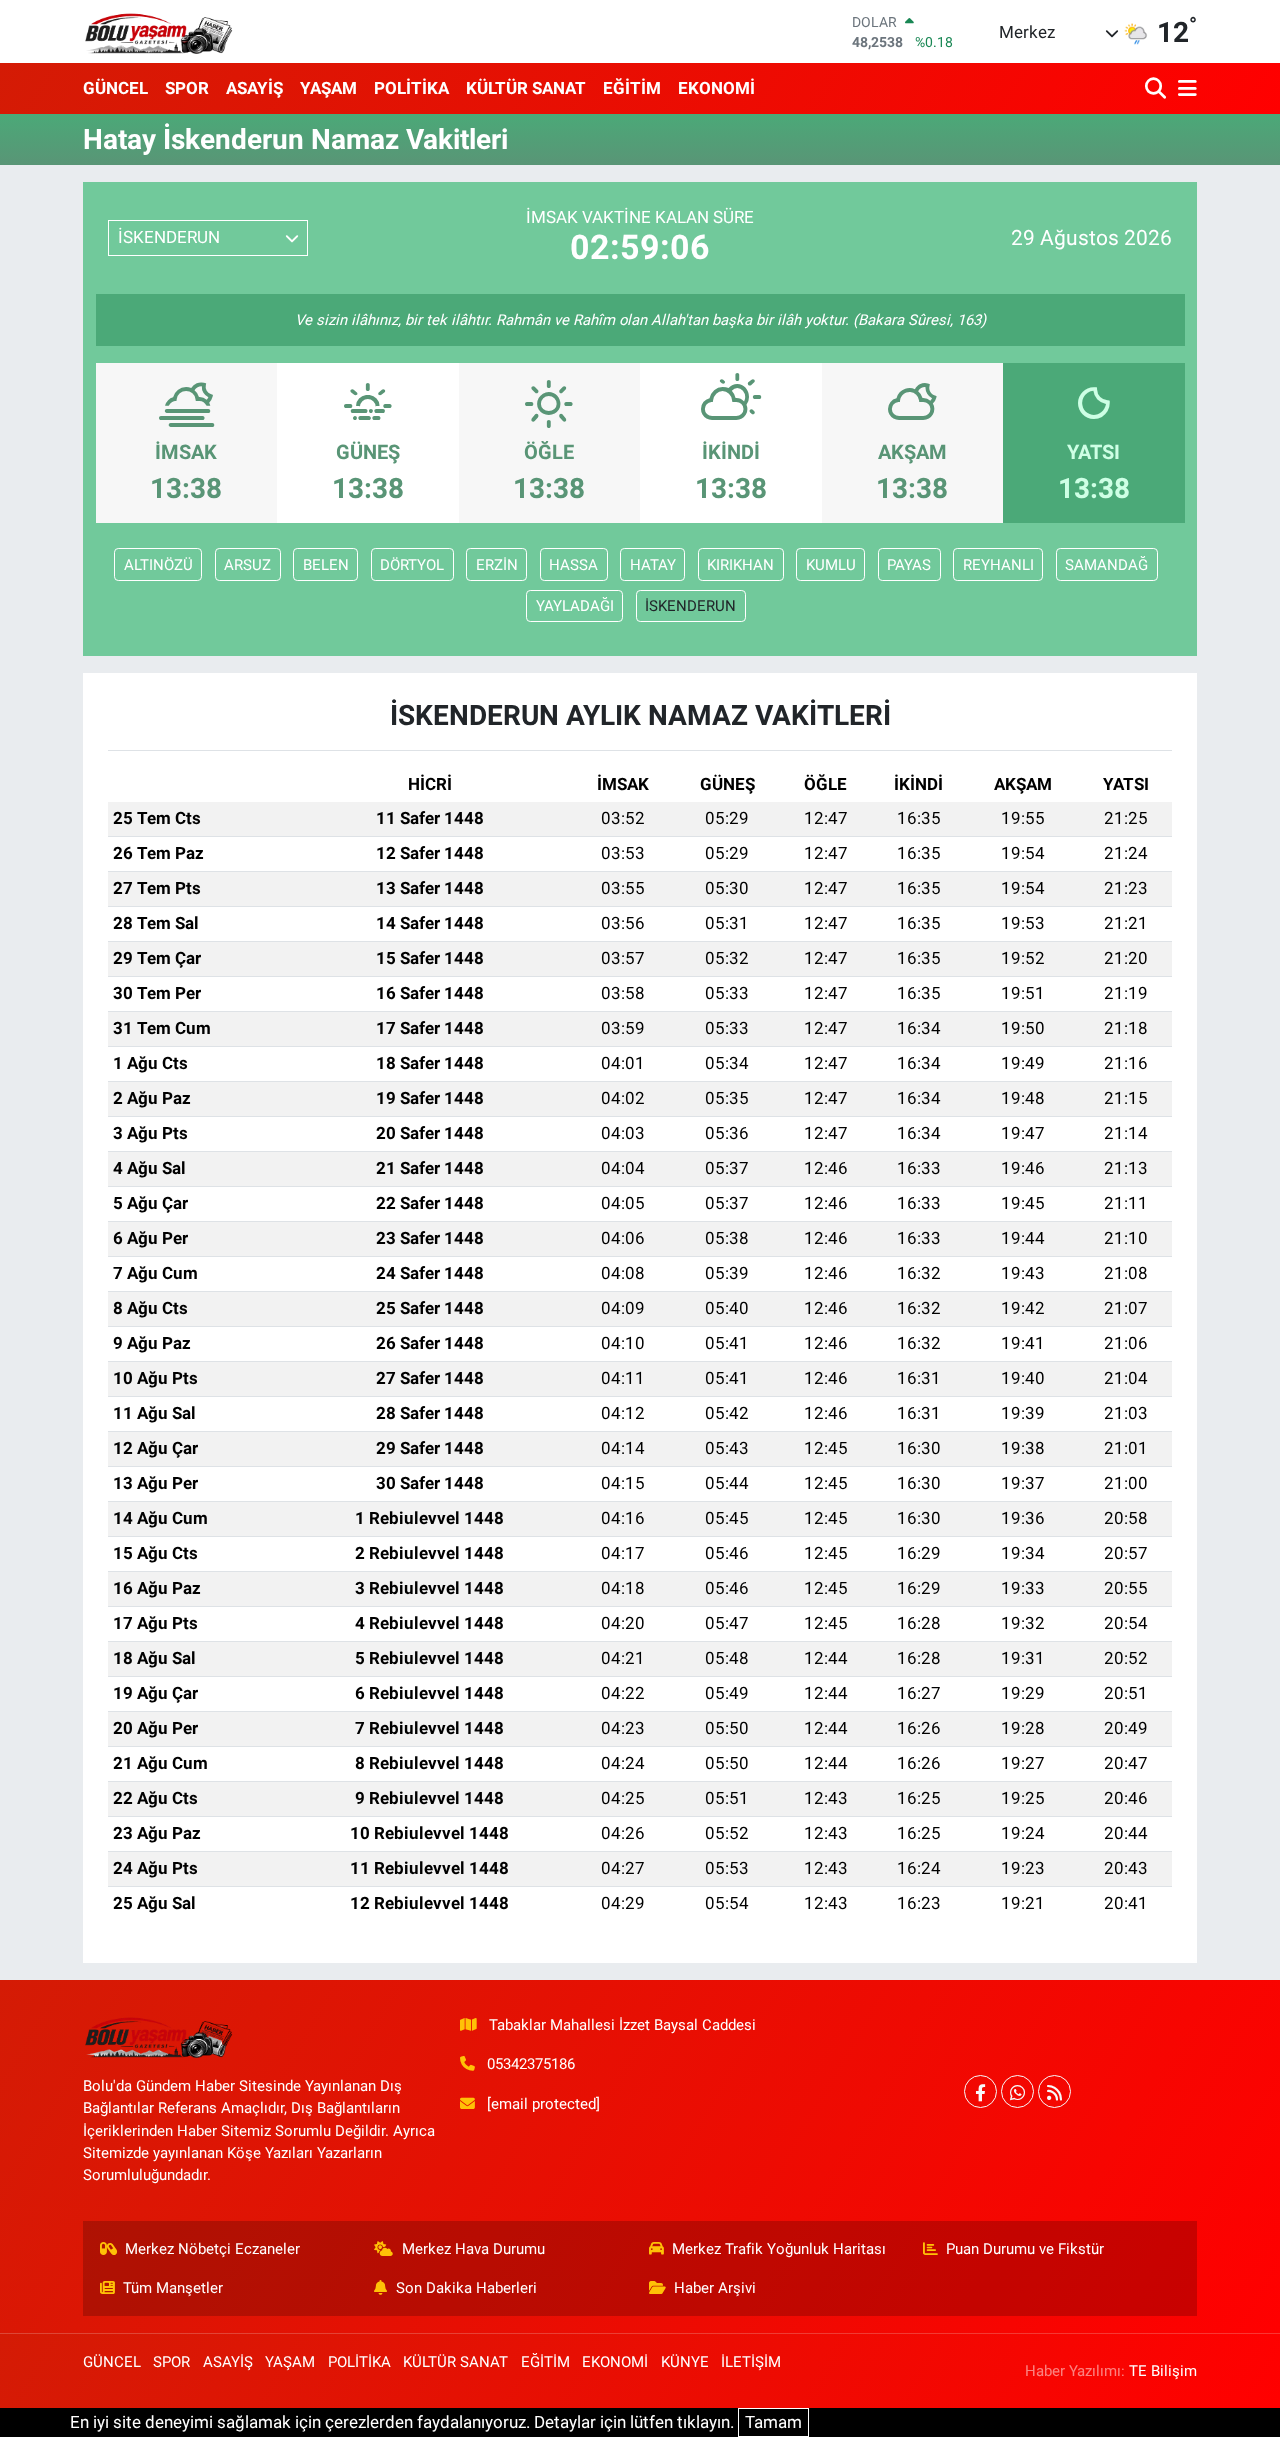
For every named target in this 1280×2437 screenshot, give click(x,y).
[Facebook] (980, 2091)
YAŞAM (328, 88)
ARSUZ (247, 565)
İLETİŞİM (751, 2362)
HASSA (573, 565)
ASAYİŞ (254, 88)
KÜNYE (685, 2362)
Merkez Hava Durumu (473, 2249)
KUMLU (831, 565)
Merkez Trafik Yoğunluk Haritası (779, 2249)
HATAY (653, 565)
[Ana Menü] (1184, 88)
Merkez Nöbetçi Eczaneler (212, 2249)
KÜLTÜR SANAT (526, 88)
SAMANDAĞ (1106, 565)
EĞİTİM (632, 88)
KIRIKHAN (740, 565)
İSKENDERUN (690, 606)
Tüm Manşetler (173, 2288)
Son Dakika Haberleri (466, 2288)
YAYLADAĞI (575, 606)
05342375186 (531, 2064)
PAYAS (909, 565)
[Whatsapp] (1017, 2091)
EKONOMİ (716, 88)
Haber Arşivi (715, 2288)
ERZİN (497, 565)
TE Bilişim (1163, 2371)
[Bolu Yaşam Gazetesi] (158, 31)
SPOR (187, 88)
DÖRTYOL (412, 565)
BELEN (326, 565)
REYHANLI (998, 565)
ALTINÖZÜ (158, 565)
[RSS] (1054, 2091)
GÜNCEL (115, 88)
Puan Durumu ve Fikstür (1025, 2249)
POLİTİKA (411, 88)
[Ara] (1157, 88)
